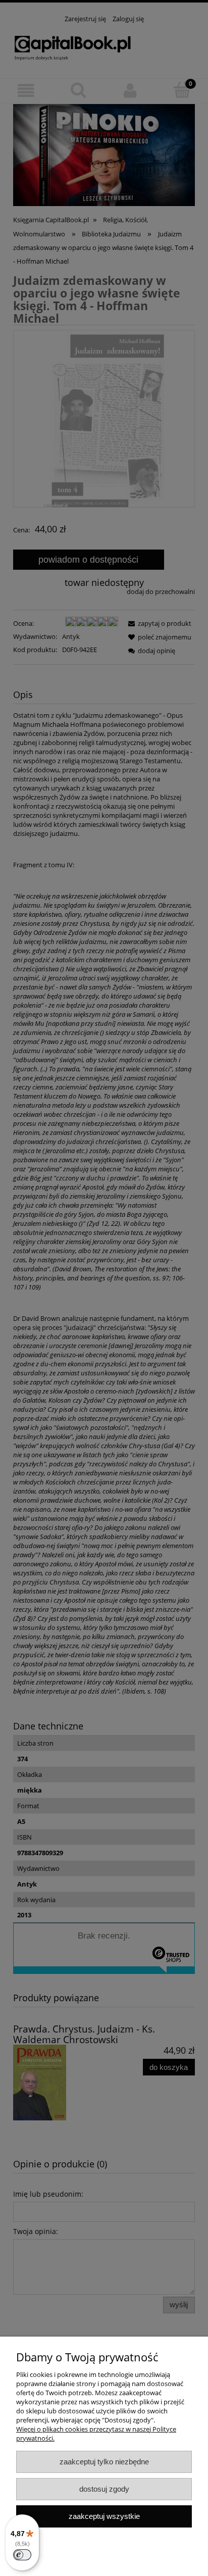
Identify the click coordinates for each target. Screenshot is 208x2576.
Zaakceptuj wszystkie (104, 2516)
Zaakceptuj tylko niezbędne (104, 2462)
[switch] (22, 2555)
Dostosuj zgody (104, 2489)
